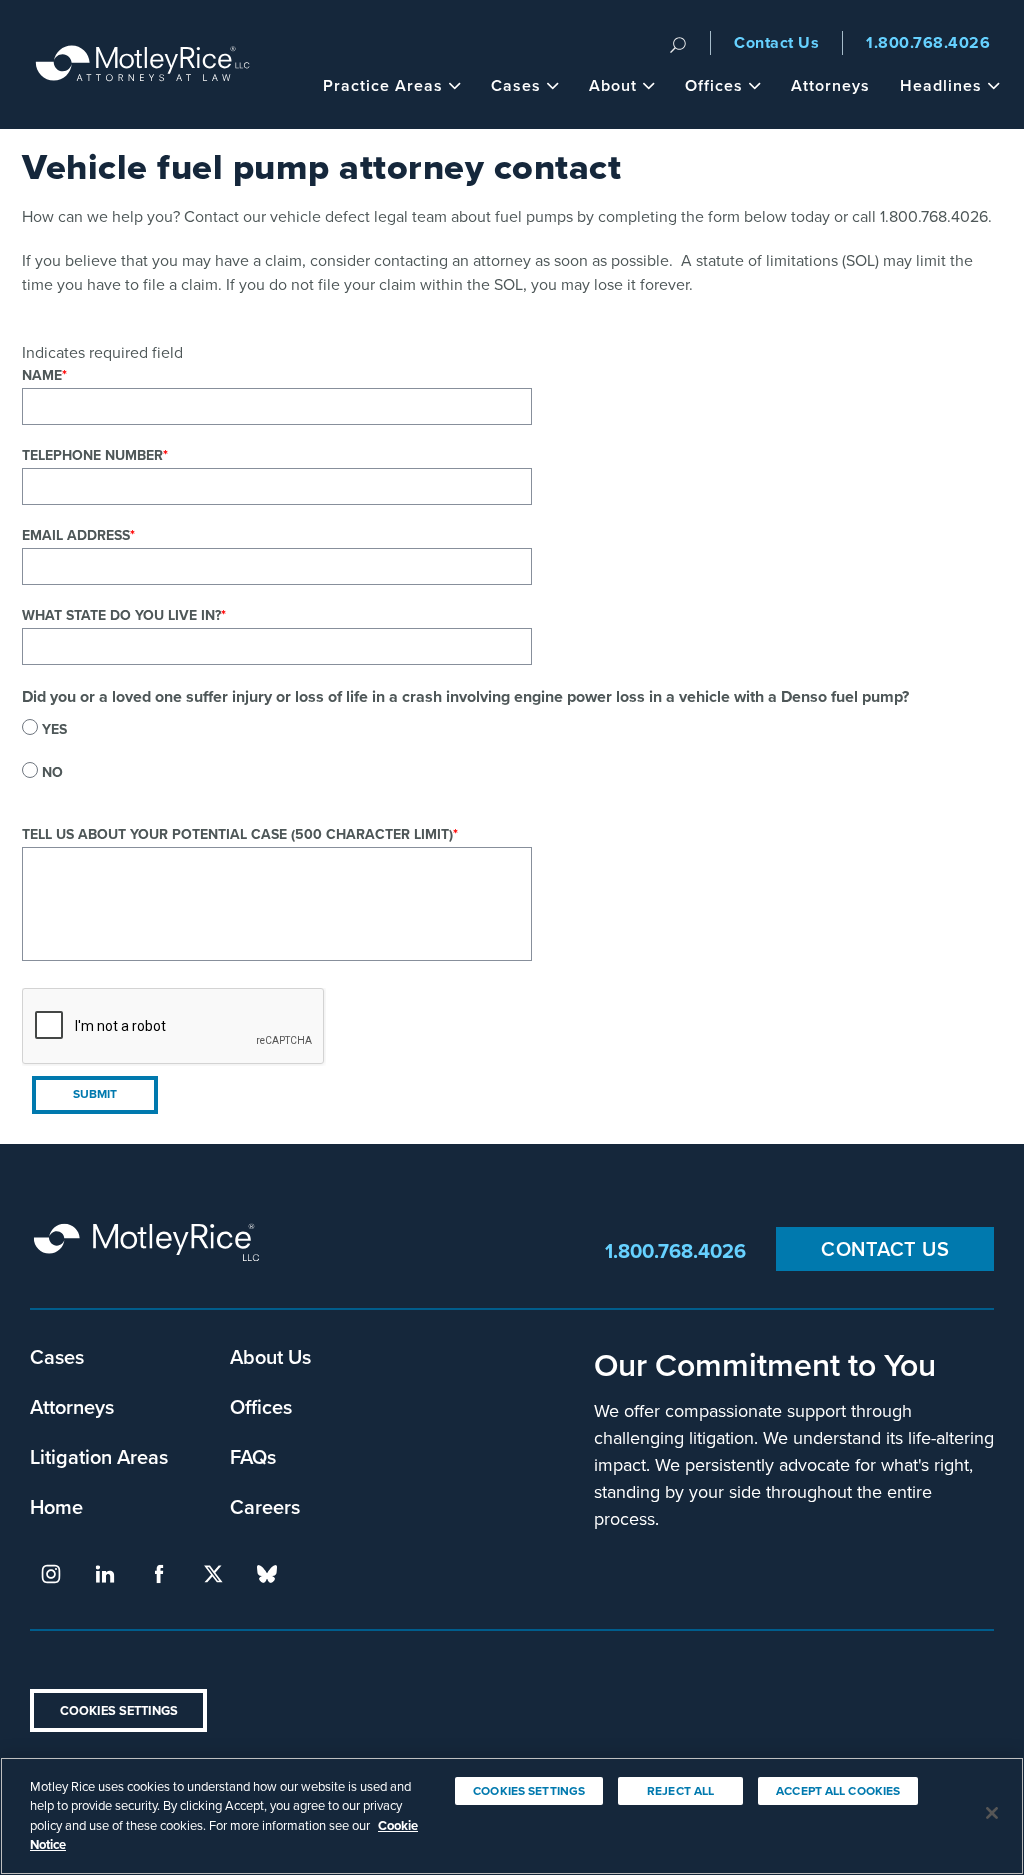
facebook (159, 1574)
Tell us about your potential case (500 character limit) (237, 834)
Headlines (941, 85)
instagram (51, 1574)
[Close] (992, 1813)
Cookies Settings (119, 1710)
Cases (516, 85)
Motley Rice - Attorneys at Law (143, 64)
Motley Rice (150, 1251)
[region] (512, 1816)
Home (56, 1506)
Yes (54, 729)
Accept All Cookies (838, 1791)
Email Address (76, 535)
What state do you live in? (121, 615)
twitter (213, 1574)
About (613, 85)
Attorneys (830, 85)
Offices (714, 85)
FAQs (253, 1456)
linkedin (105, 1574)
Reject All (680, 1791)
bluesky (267, 1574)
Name (42, 375)
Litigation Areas (99, 1456)
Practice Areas (383, 85)
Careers (265, 1506)
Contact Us (776, 42)
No (52, 772)
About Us (270, 1356)
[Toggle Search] (678, 43)
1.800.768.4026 (928, 42)
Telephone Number (92, 455)
